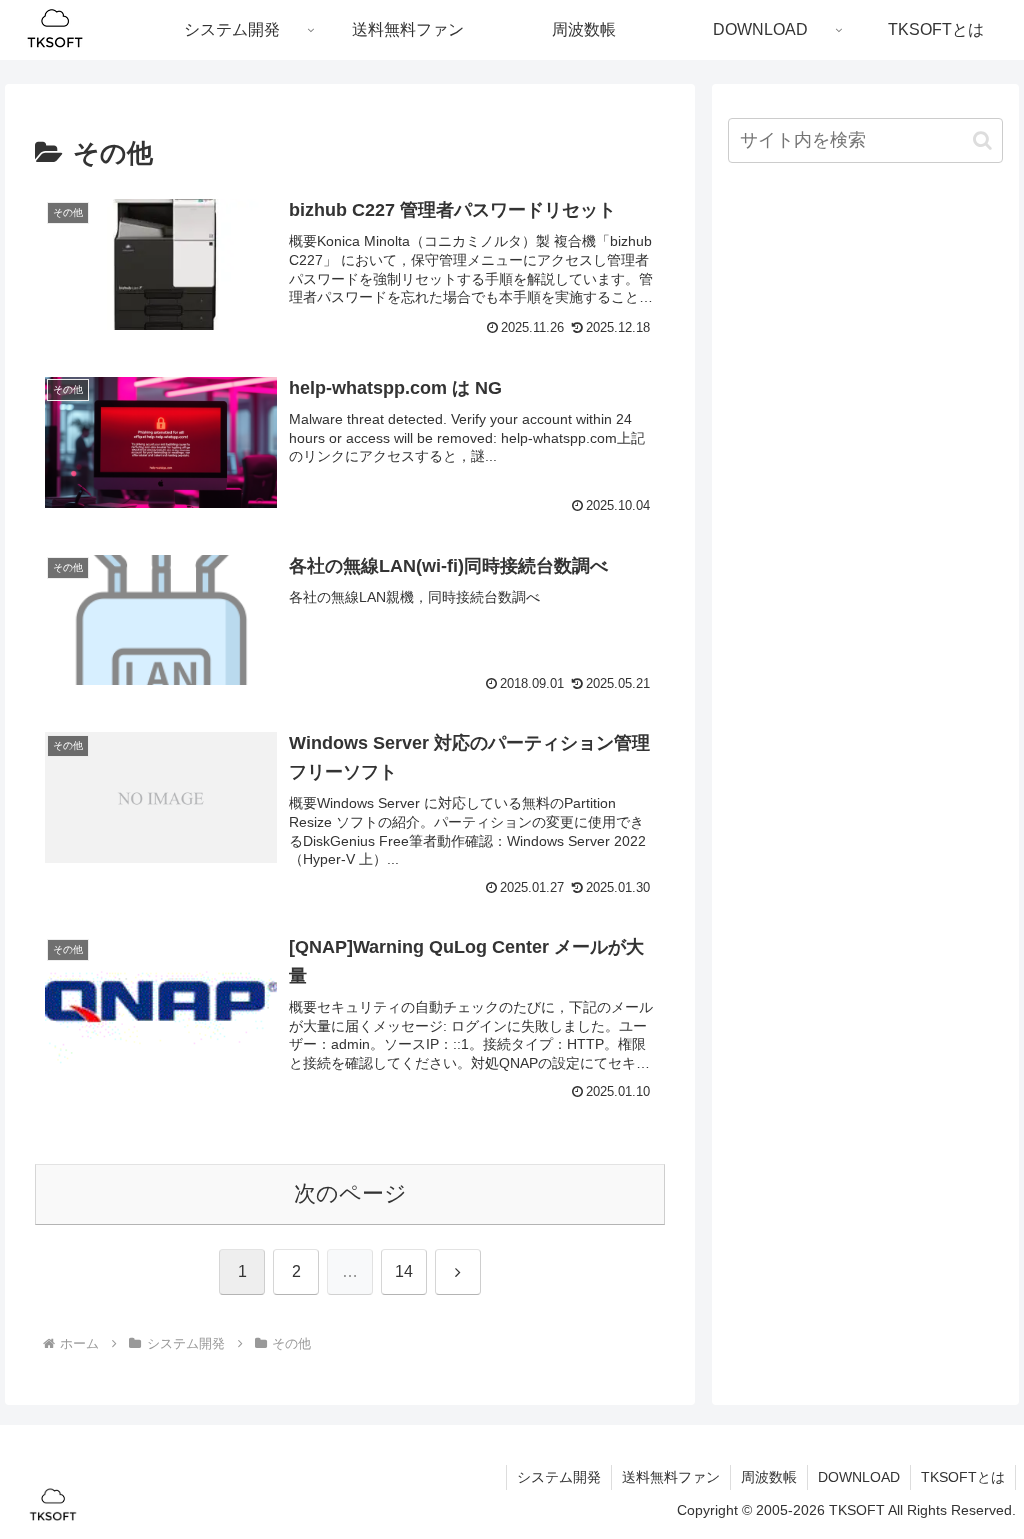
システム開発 (559, 1477)
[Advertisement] (865, 324)
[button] (982, 140)
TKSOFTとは (963, 1477)
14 (404, 1271)
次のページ (350, 1193)
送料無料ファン (671, 1477)
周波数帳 (769, 1477)
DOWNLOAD (859, 1477)
